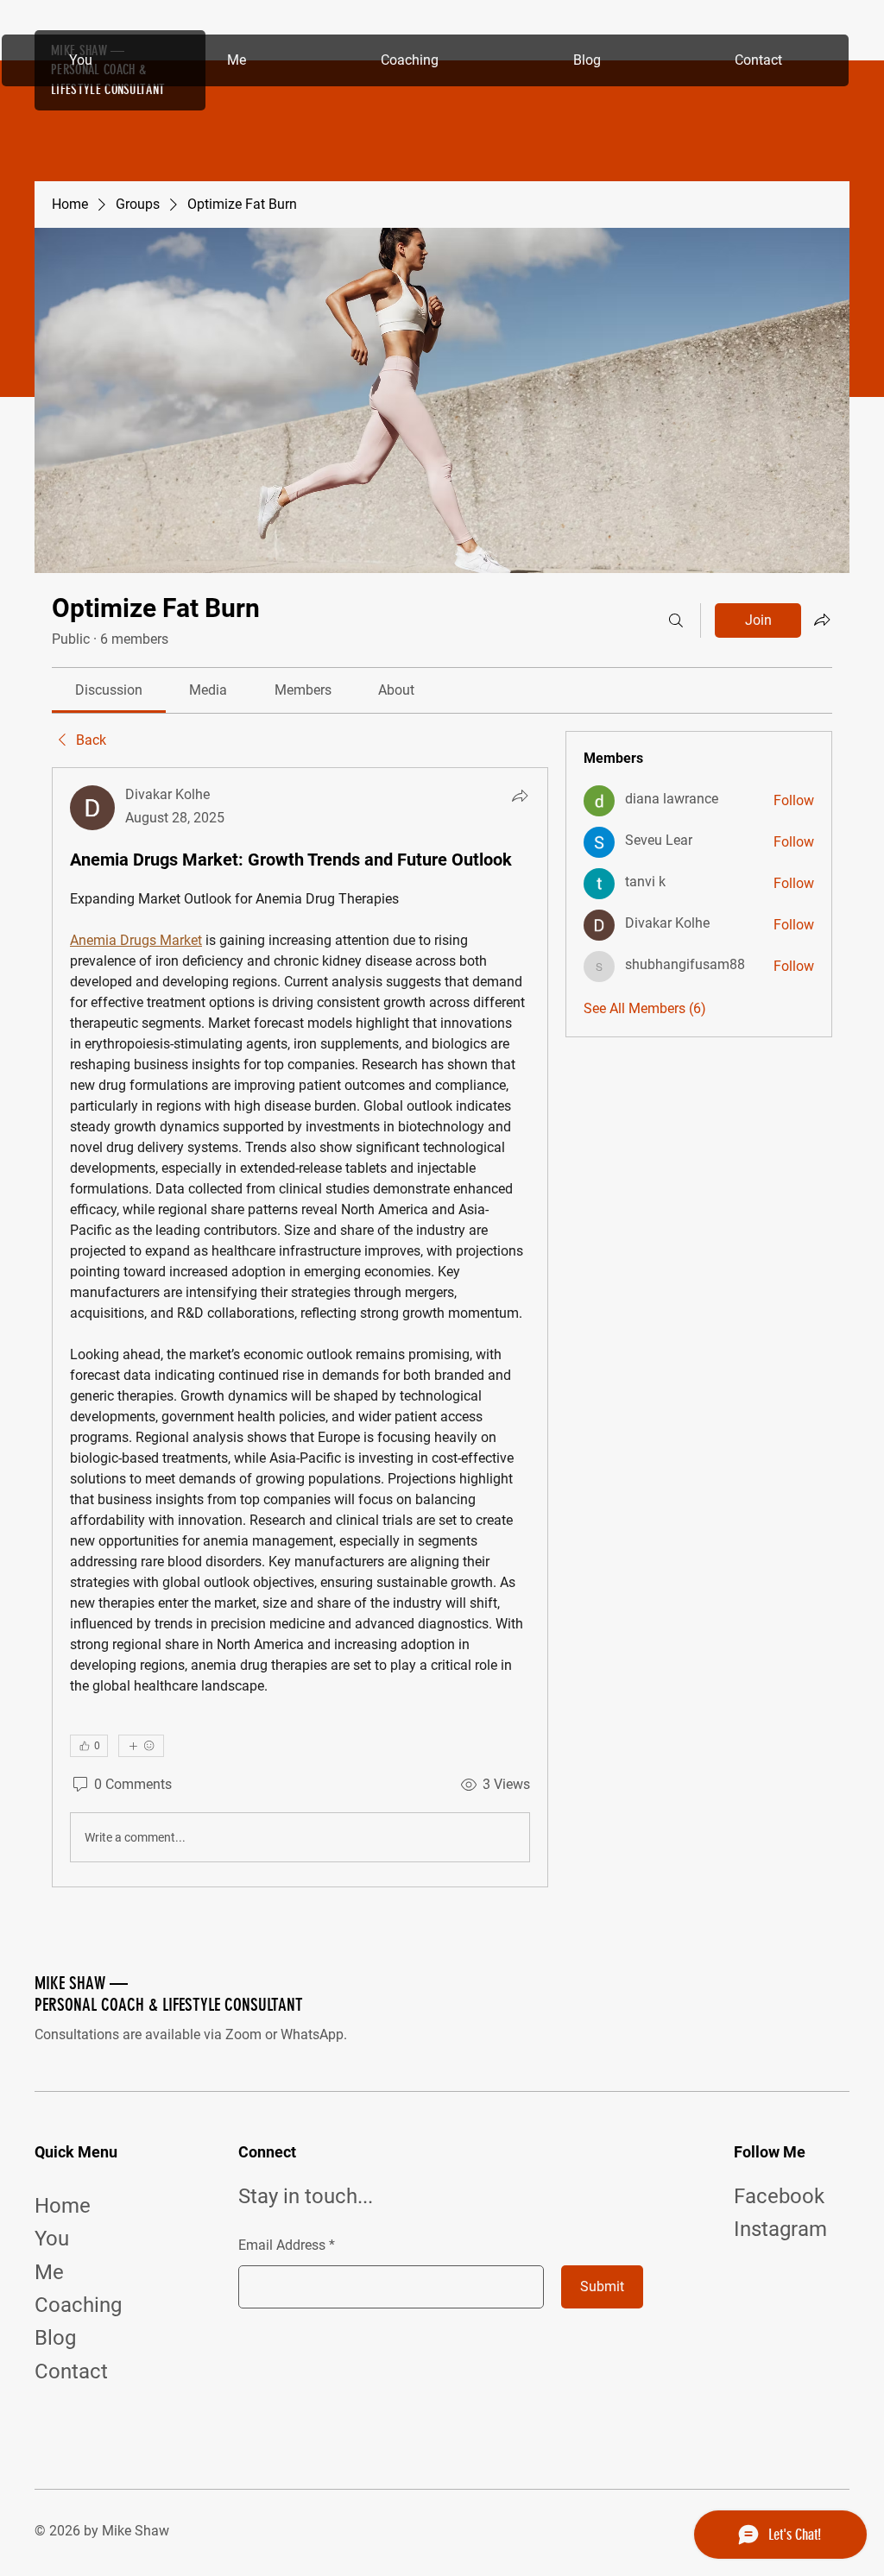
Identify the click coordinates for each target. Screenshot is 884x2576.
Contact (71, 2371)
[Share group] (822, 620)
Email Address (282, 2245)
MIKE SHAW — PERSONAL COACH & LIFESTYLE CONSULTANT (169, 1993)
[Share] (520, 796)
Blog (55, 2338)
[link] (109, 690)
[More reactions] (141, 1746)
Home (63, 2206)
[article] (300, 1327)
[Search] (676, 620)
